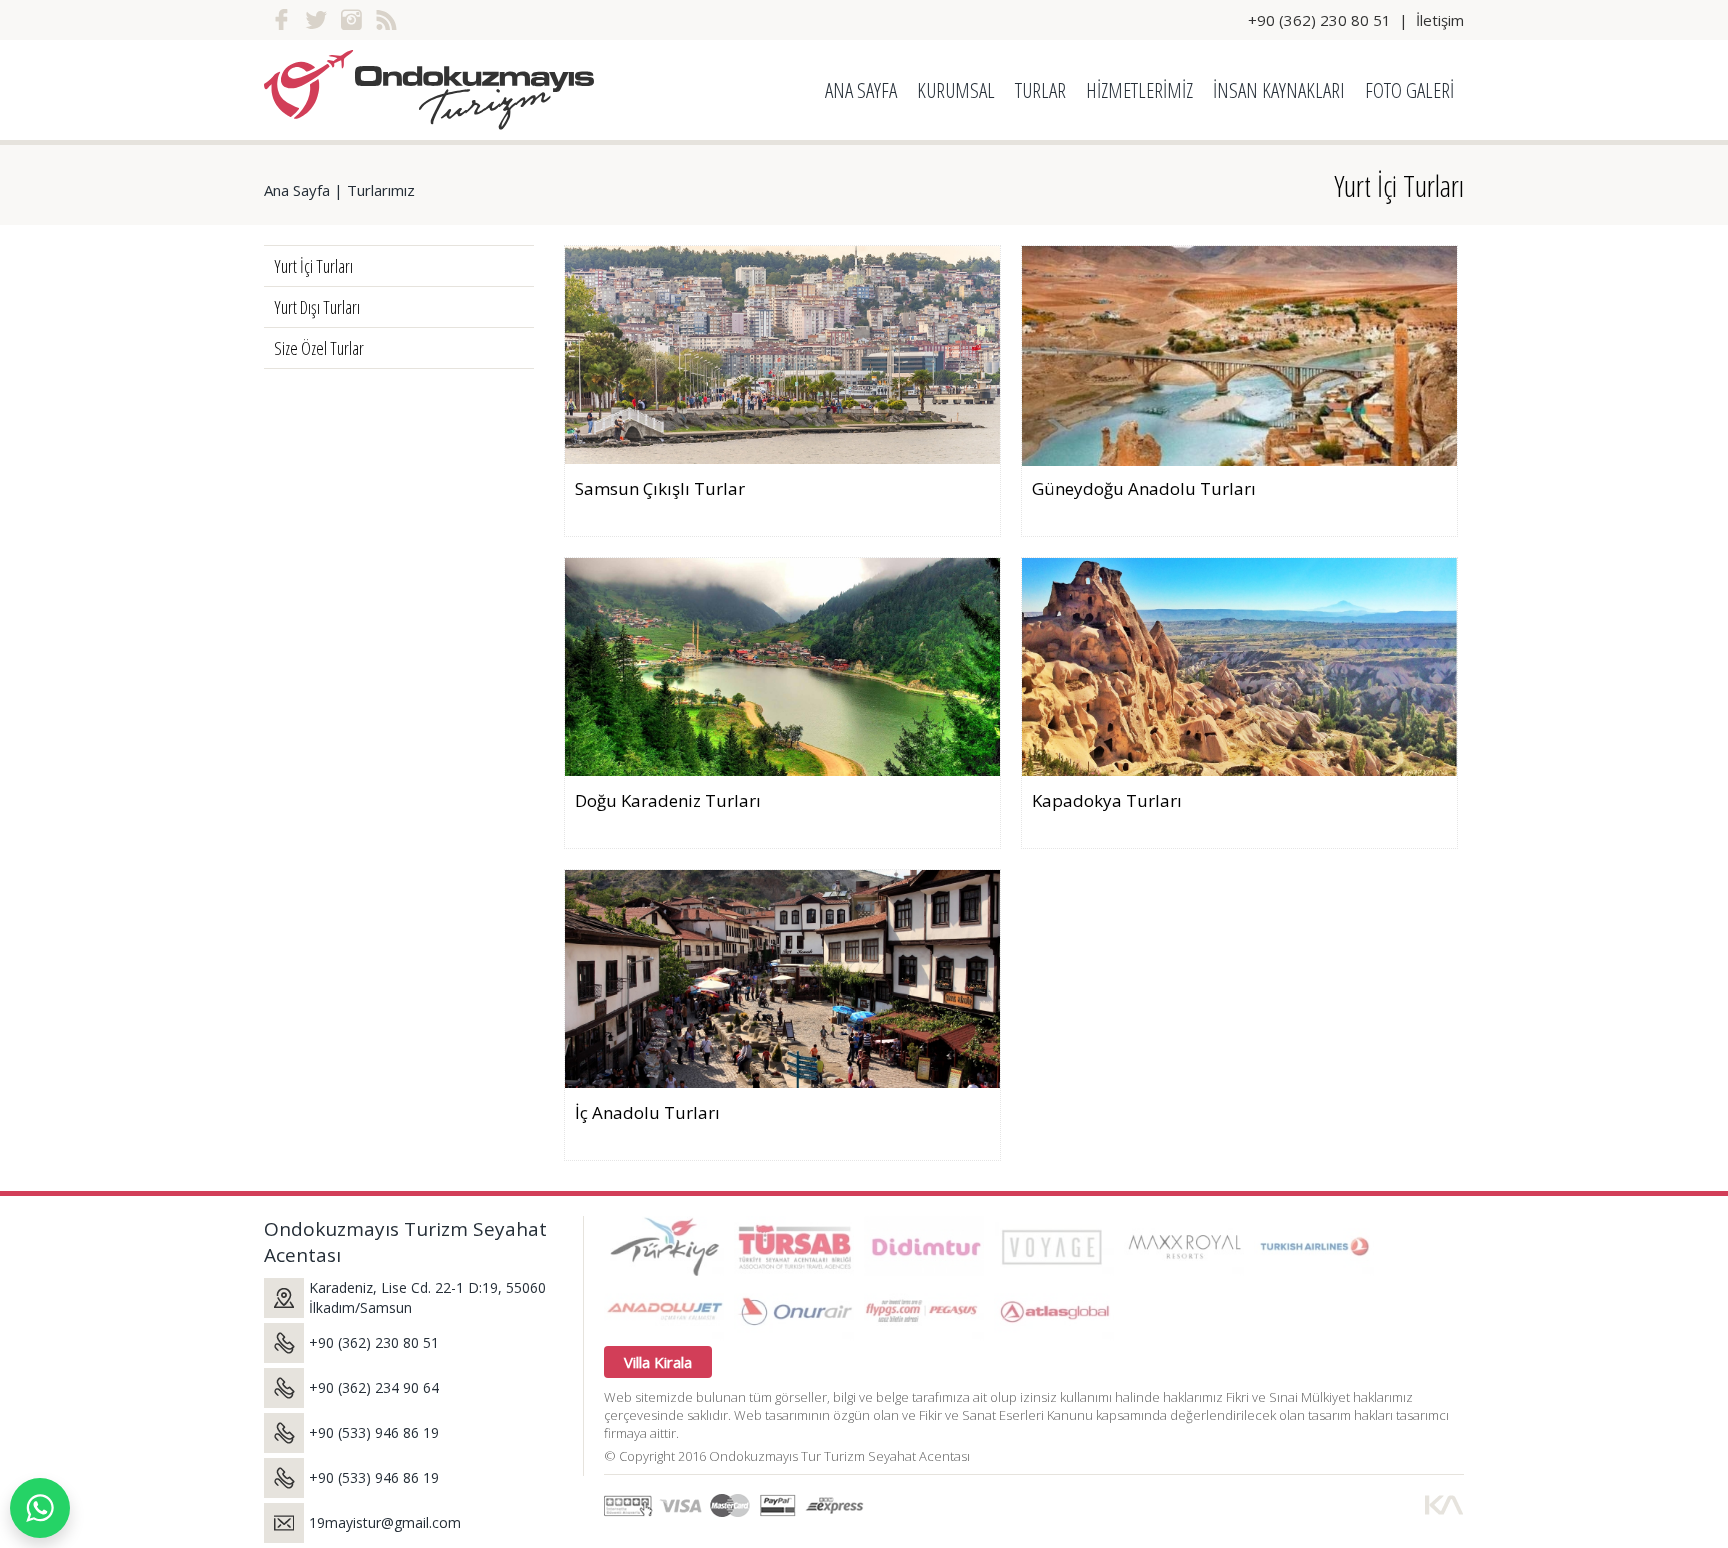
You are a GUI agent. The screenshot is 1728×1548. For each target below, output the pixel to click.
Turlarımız (381, 190)
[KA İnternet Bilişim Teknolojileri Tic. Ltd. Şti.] (1444, 1505)
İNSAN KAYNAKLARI (1279, 90)
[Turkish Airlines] (1314, 1246)
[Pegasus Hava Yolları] (924, 1311)
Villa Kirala (658, 1362)
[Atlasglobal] (1054, 1311)
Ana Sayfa (297, 190)
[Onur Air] (794, 1311)
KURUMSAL (956, 90)
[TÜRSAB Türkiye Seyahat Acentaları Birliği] (794, 1246)
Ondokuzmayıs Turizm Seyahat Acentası (405, 1242)
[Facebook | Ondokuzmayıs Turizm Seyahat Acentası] (281, 20)
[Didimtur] (924, 1246)
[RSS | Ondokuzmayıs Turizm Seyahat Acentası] (386, 20)
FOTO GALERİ (1409, 90)
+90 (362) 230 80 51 (1319, 20)
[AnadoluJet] (664, 1311)
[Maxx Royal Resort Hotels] (1184, 1246)
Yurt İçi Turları (1399, 185)
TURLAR (1040, 90)
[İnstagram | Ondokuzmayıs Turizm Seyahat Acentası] (351, 20)
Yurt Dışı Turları (317, 307)
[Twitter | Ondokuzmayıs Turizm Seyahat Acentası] (316, 20)
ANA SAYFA (861, 90)
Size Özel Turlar (319, 348)
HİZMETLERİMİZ (1139, 90)
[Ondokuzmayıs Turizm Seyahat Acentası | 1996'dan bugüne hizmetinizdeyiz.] (429, 90)
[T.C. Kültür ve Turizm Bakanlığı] (664, 1246)
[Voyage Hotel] (1054, 1246)
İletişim (1440, 20)
